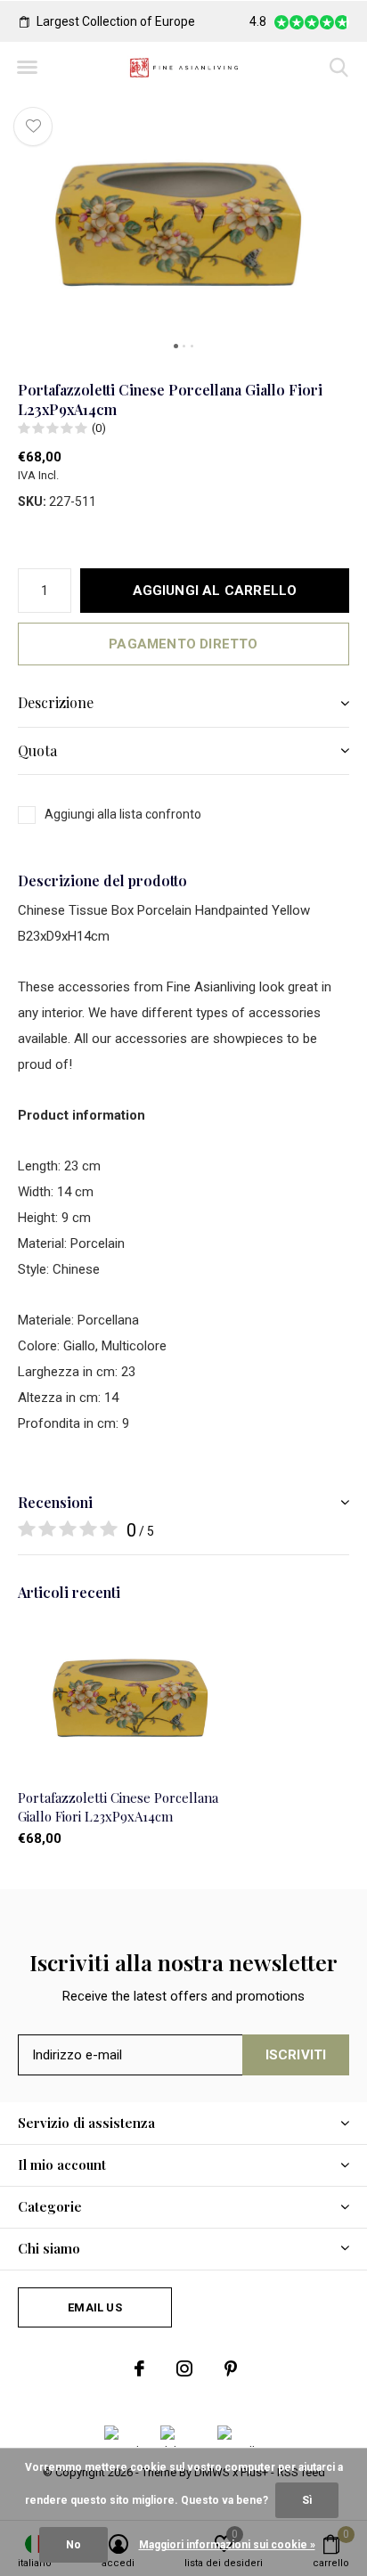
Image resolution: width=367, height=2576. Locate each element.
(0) (99, 428)
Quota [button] (37, 750)
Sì (307, 2500)
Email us (94, 2307)
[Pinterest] (231, 2368)
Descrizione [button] (56, 702)
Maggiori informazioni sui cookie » (227, 2545)
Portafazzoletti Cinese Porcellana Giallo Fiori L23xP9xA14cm (118, 1807)
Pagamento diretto (183, 644)
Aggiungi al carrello (215, 591)
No (73, 2545)
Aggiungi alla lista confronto (123, 814)
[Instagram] (184, 2368)
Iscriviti (296, 2055)
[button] (27, 68)
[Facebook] (139, 2368)
